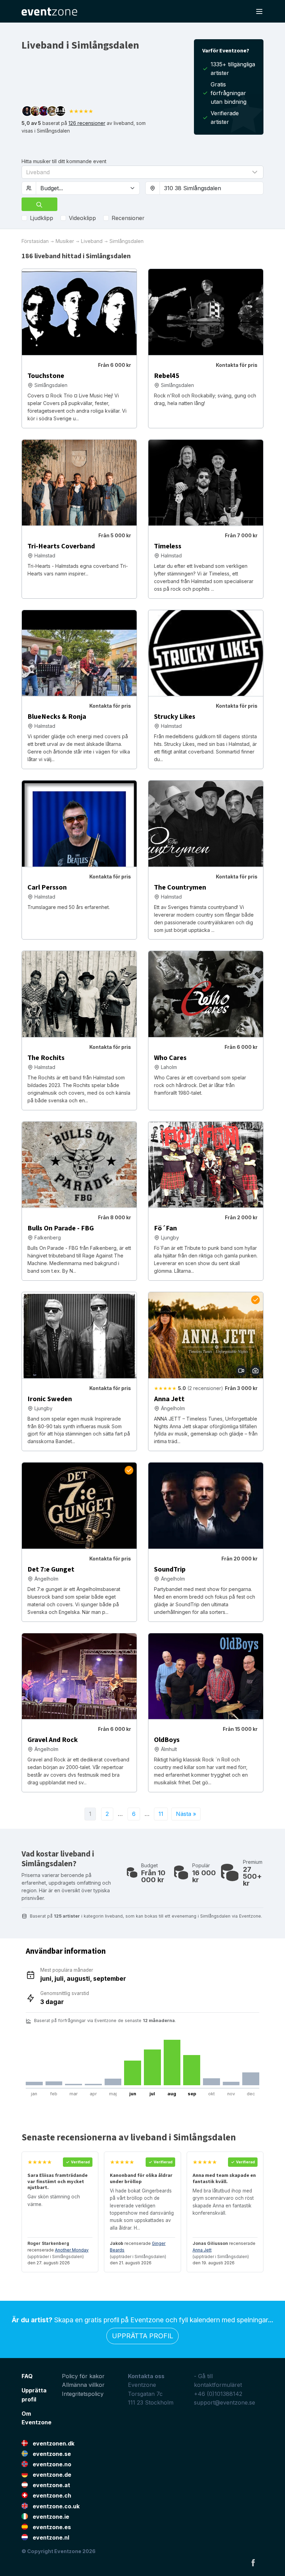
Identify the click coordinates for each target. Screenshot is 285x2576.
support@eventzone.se (225, 2402)
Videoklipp (82, 218)
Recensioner (128, 218)
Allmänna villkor (83, 2385)
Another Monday (72, 2250)
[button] (142, 172)
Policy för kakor (83, 2376)
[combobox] (211, 188)
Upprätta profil (142, 2336)
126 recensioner (87, 123)
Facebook (253, 2562)
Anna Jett (202, 2250)
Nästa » (186, 1814)
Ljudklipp (42, 218)
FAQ (27, 2376)
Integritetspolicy (83, 2394)
